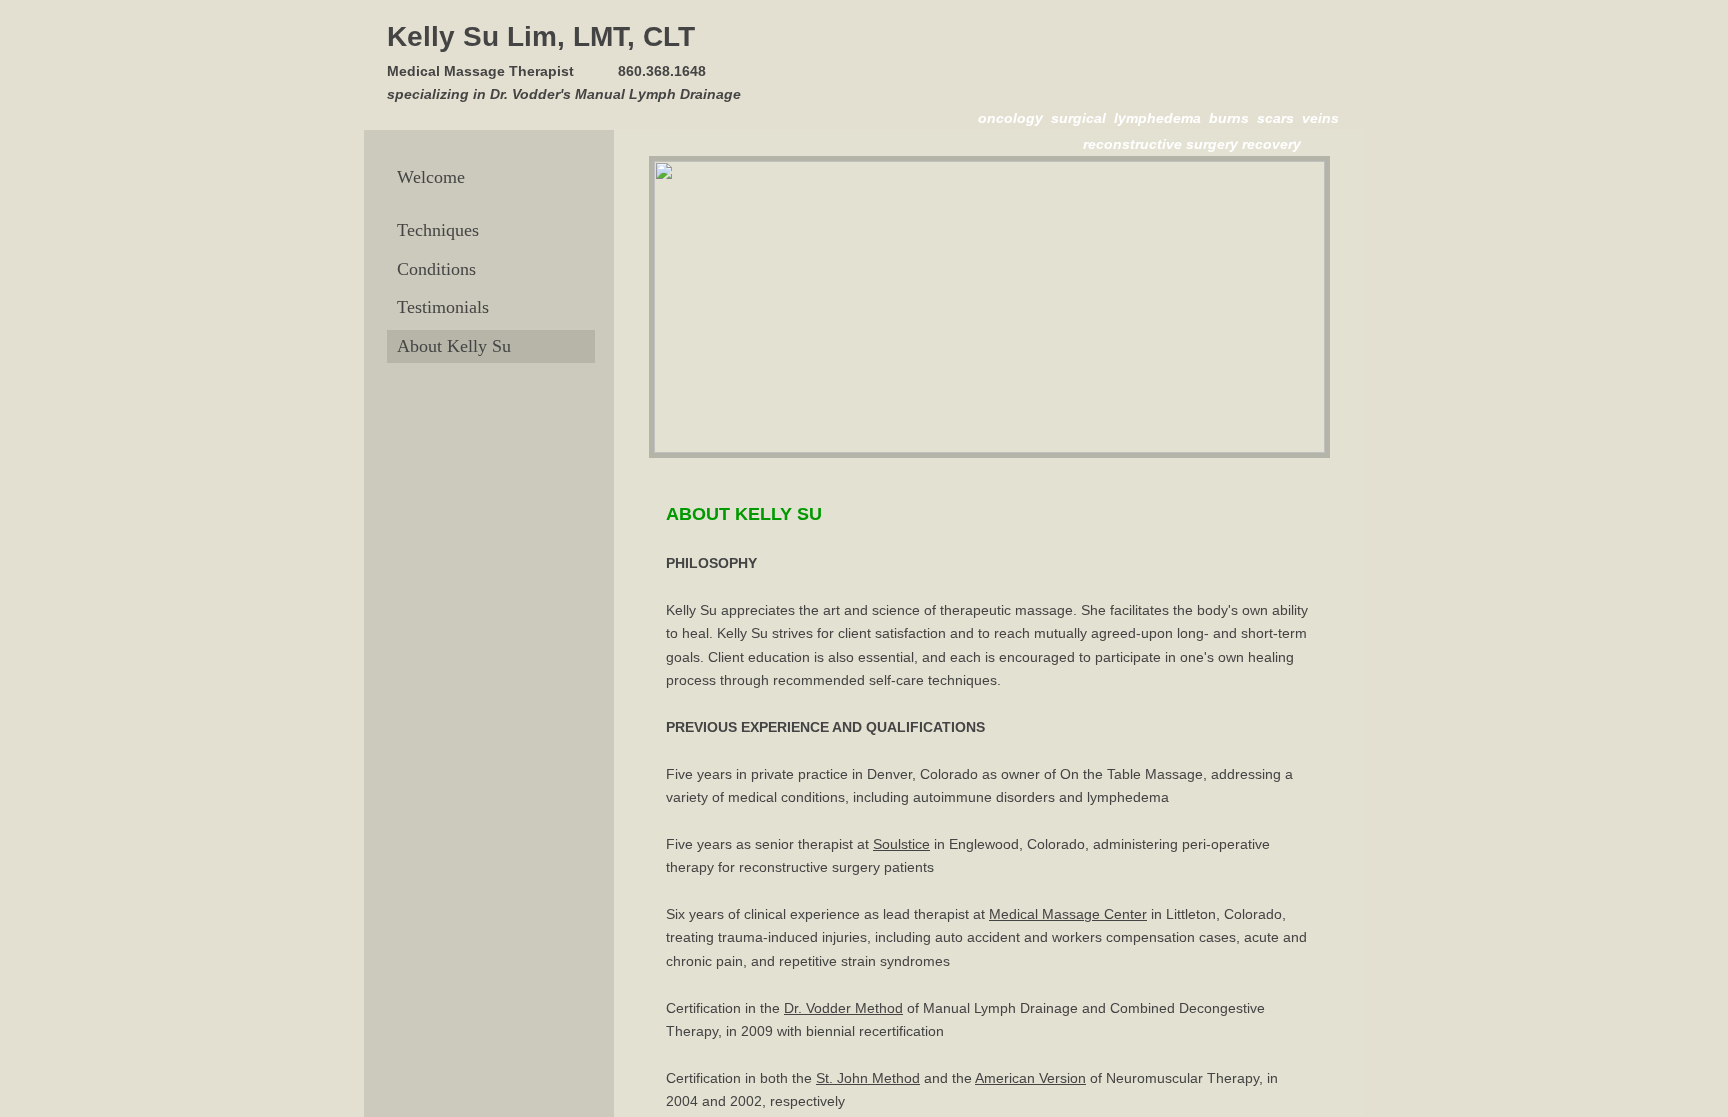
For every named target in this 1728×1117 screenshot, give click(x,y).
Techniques (438, 230)
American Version (1030, 1078)
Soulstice (901, 844)
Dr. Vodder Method (843, 1008)
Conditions (436, 269)
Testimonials (443, 307)
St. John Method (868, 1078)
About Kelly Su (454, 346)
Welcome (431, 177)
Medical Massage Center (1068, 914)
